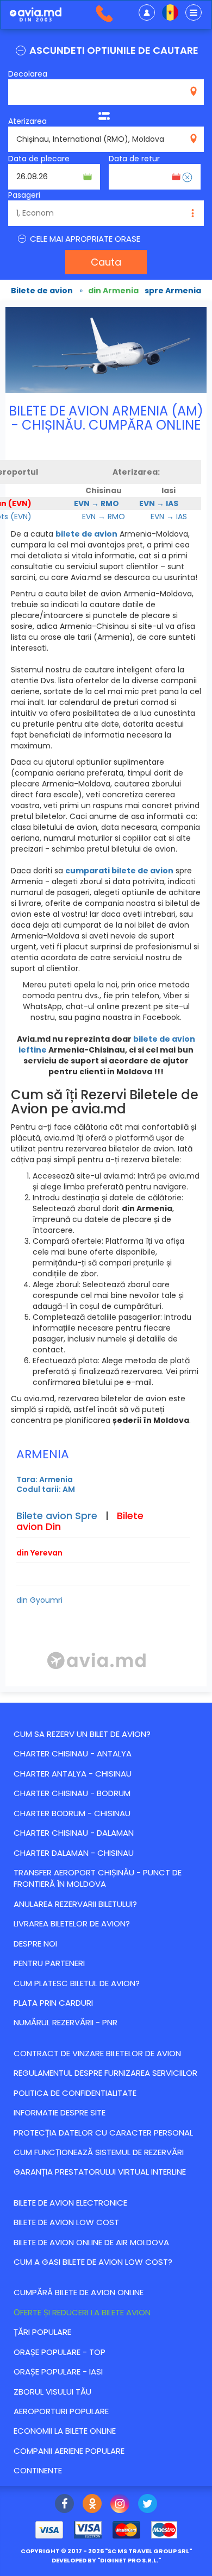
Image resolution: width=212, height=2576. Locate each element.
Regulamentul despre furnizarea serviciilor (105, 2073)
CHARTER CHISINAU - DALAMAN (74, 1833)
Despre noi (35, 1944)
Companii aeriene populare (69, 2451)
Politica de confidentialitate (75, 2093)
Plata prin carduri (53, 2003)
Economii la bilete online (65, 2431)
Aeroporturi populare (61, 2411)
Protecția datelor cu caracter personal (103, 2133)
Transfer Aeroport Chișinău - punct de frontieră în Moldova (98, 1878)
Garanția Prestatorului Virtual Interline (100, 2172)
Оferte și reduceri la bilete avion (82, 2312)
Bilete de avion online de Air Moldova (91, 2242)
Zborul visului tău (52, 2392)
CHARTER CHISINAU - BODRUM (72, 1793)
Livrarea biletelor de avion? (72, 1923)
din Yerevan (39, 1553)
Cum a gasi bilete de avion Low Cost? (93, 2262)
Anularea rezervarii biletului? (75, 1904)
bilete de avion (86, 534)
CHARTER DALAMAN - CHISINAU (74, 1853)
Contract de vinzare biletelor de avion (97, 2053)
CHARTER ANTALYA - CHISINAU (73, 1774)
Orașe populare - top (60, 2352)
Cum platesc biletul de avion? (77, 1983)
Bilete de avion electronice (70, 2203)
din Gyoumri (39, 1600)
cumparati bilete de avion (119, 871)
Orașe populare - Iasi (58, 2372)
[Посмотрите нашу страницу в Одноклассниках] (92, 2505)
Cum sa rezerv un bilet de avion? (82, 1734)
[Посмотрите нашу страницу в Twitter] (148, 2505)
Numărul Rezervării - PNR (66, 2022)
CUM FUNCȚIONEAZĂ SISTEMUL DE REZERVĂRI (99, 2152)
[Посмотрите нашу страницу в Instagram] (120, 2505)
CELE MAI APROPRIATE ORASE (84, 239)
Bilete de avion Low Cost (66, 2222)
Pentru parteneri (49, 1963)
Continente (38, 2470)
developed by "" (106, 2560)
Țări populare (42, 2332)
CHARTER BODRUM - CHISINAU (72, 1813)
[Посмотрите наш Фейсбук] (64, 2505)
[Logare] (147, 12)
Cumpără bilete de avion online (79, 2292)
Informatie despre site (60, 2112)
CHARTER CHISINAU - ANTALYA (73, 1753)
